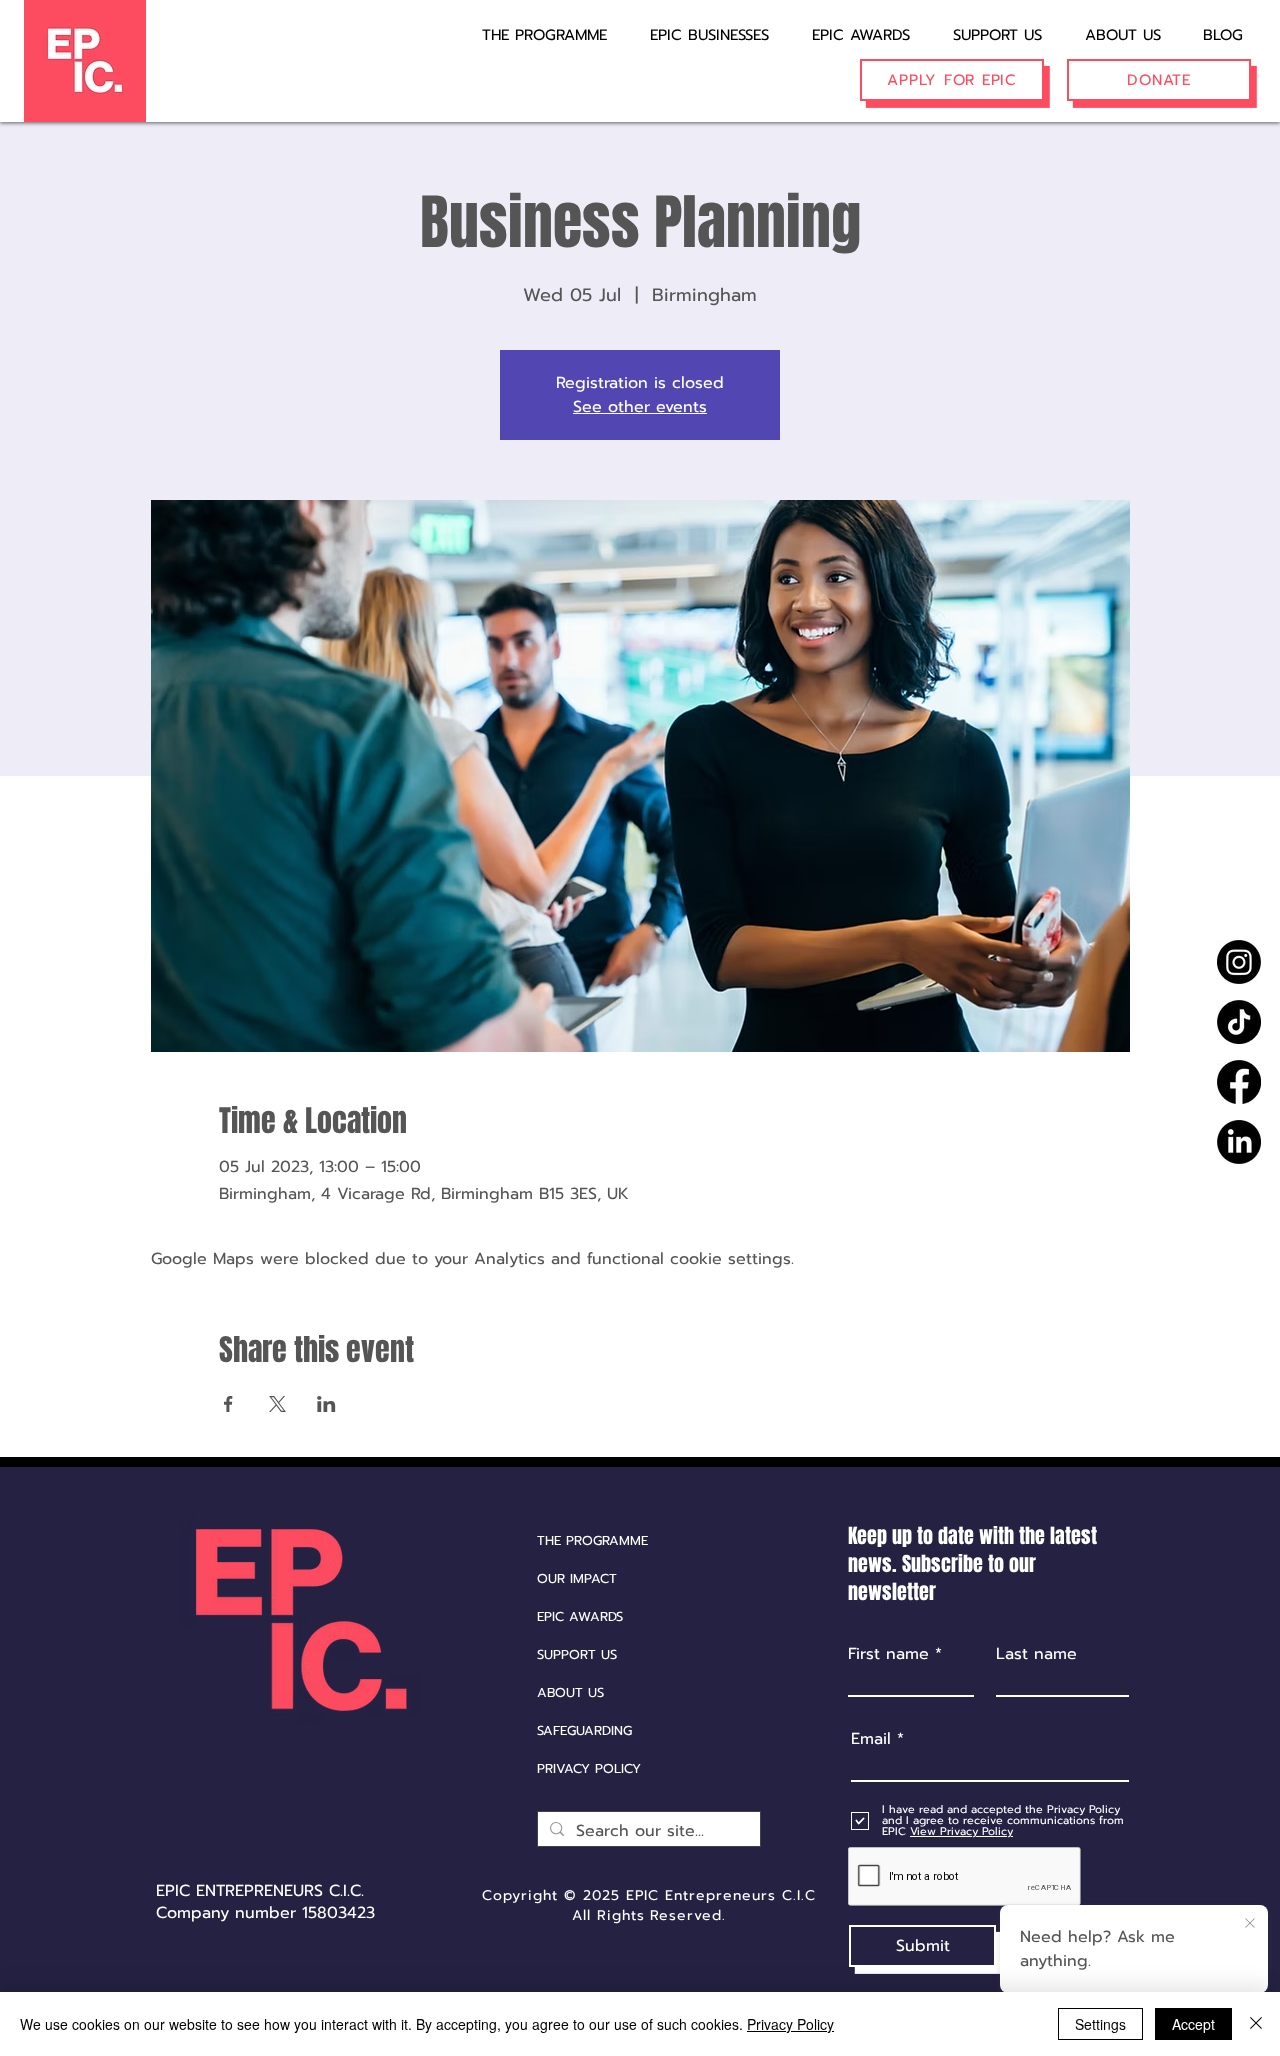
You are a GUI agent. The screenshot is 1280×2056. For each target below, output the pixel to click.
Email (871, 1739)
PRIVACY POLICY (589, 1768)
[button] (696, 26)
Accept (1193, 2024)
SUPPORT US (577, 1654)
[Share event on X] (277, 1404)
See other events (640, 407)
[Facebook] (1239, 1082)
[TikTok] (1239, 1022)
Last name (1036, 1654)
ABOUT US (570, 1692)
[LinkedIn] (1239, 1142)
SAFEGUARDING (584, 1730)
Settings (1100, 2024)
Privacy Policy (790, 2024)
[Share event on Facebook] (228, 1404)
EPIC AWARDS (580, 1616)
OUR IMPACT (577, 1578)
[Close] (1256, 2024)
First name (888, 1654)
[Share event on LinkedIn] (326, 1404)
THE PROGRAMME (592, 1540)
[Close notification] (1250, 1924)
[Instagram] (1239, 962)
